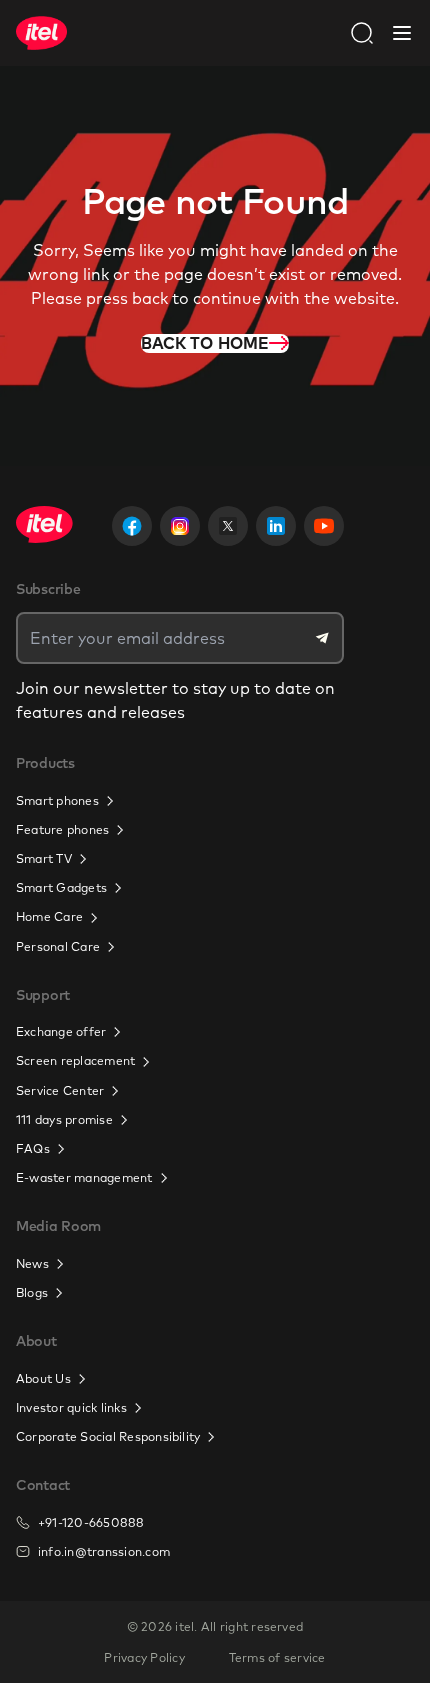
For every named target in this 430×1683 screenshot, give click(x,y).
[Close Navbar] (402, 33)
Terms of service (277, 1657)
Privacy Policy (144, 1657)
